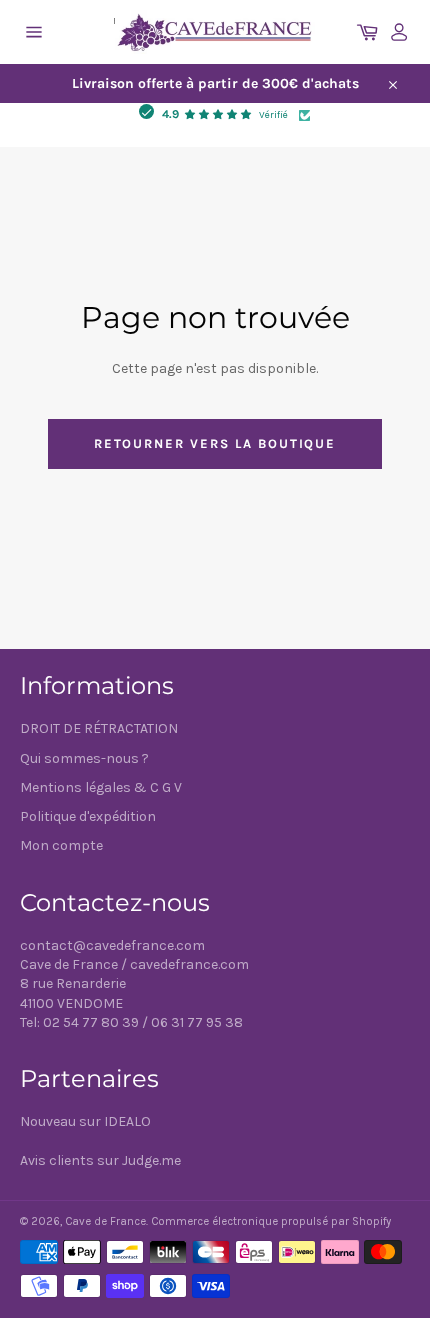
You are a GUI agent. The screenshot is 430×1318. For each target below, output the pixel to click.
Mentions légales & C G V (101, 787)
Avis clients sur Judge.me (100, 1160)
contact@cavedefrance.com (112, 945)
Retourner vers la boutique (215, 443)
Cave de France (105, 1221)
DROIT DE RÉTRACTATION (99, 728)
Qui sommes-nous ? (84, 758)
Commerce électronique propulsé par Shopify (271, 1221)
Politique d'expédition (88, 816)
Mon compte (61, 845)
